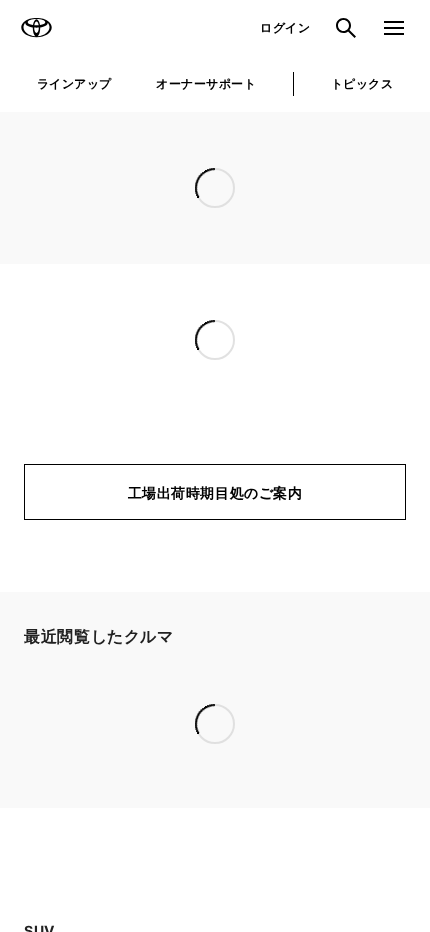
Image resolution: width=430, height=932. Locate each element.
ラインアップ (74, 83)
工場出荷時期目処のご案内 (215, 492)
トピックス (362, 83)
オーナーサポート (206, 83)
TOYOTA (36, 28)
